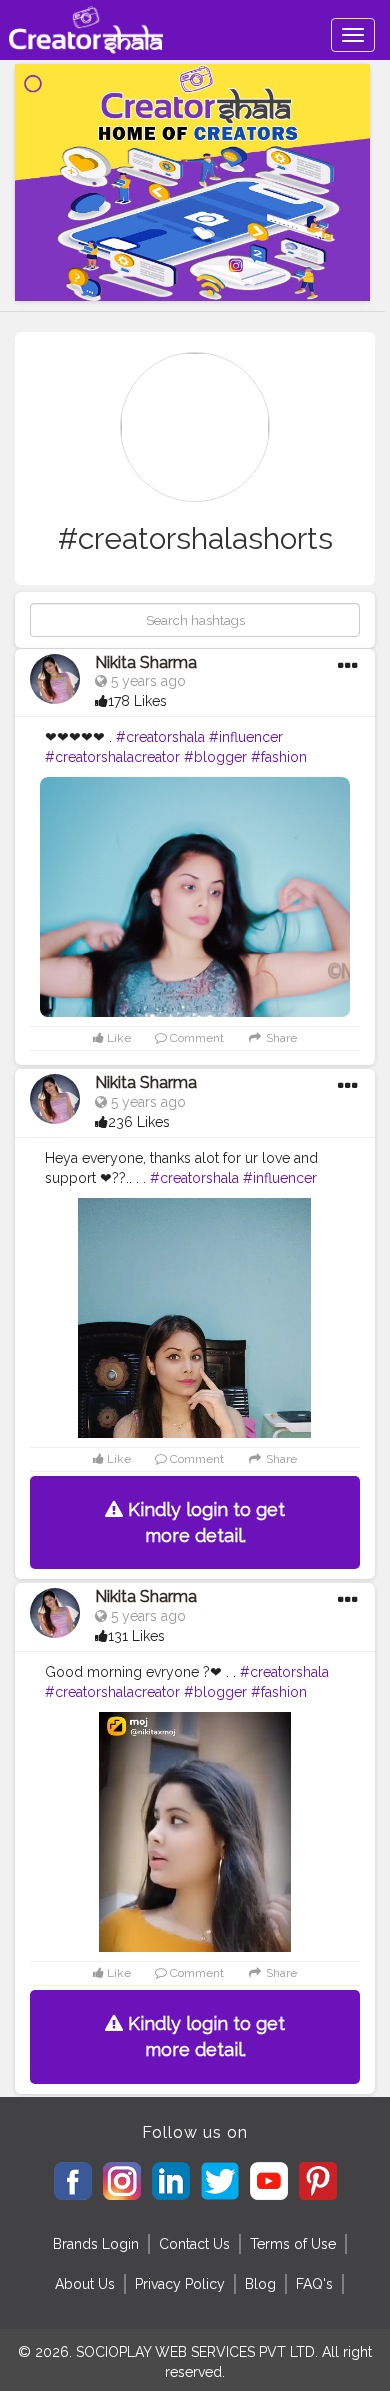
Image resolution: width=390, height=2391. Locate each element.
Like (117, 1038)
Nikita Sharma (146, 662)
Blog (260, 2284)
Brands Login (96, 2244)
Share (280, 1038)
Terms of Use (293, 2244)
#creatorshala (160, 737)
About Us (85, 2284)
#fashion (279, 757)
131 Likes (136, 1636)
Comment (195, 1038)
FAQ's (314, 2284)
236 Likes (139, 1122)
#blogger (215, 757)
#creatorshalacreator (112, 757)
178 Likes (137, 701)
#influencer (246, 737)
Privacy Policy (180, 2284)
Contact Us (194, 2244)
